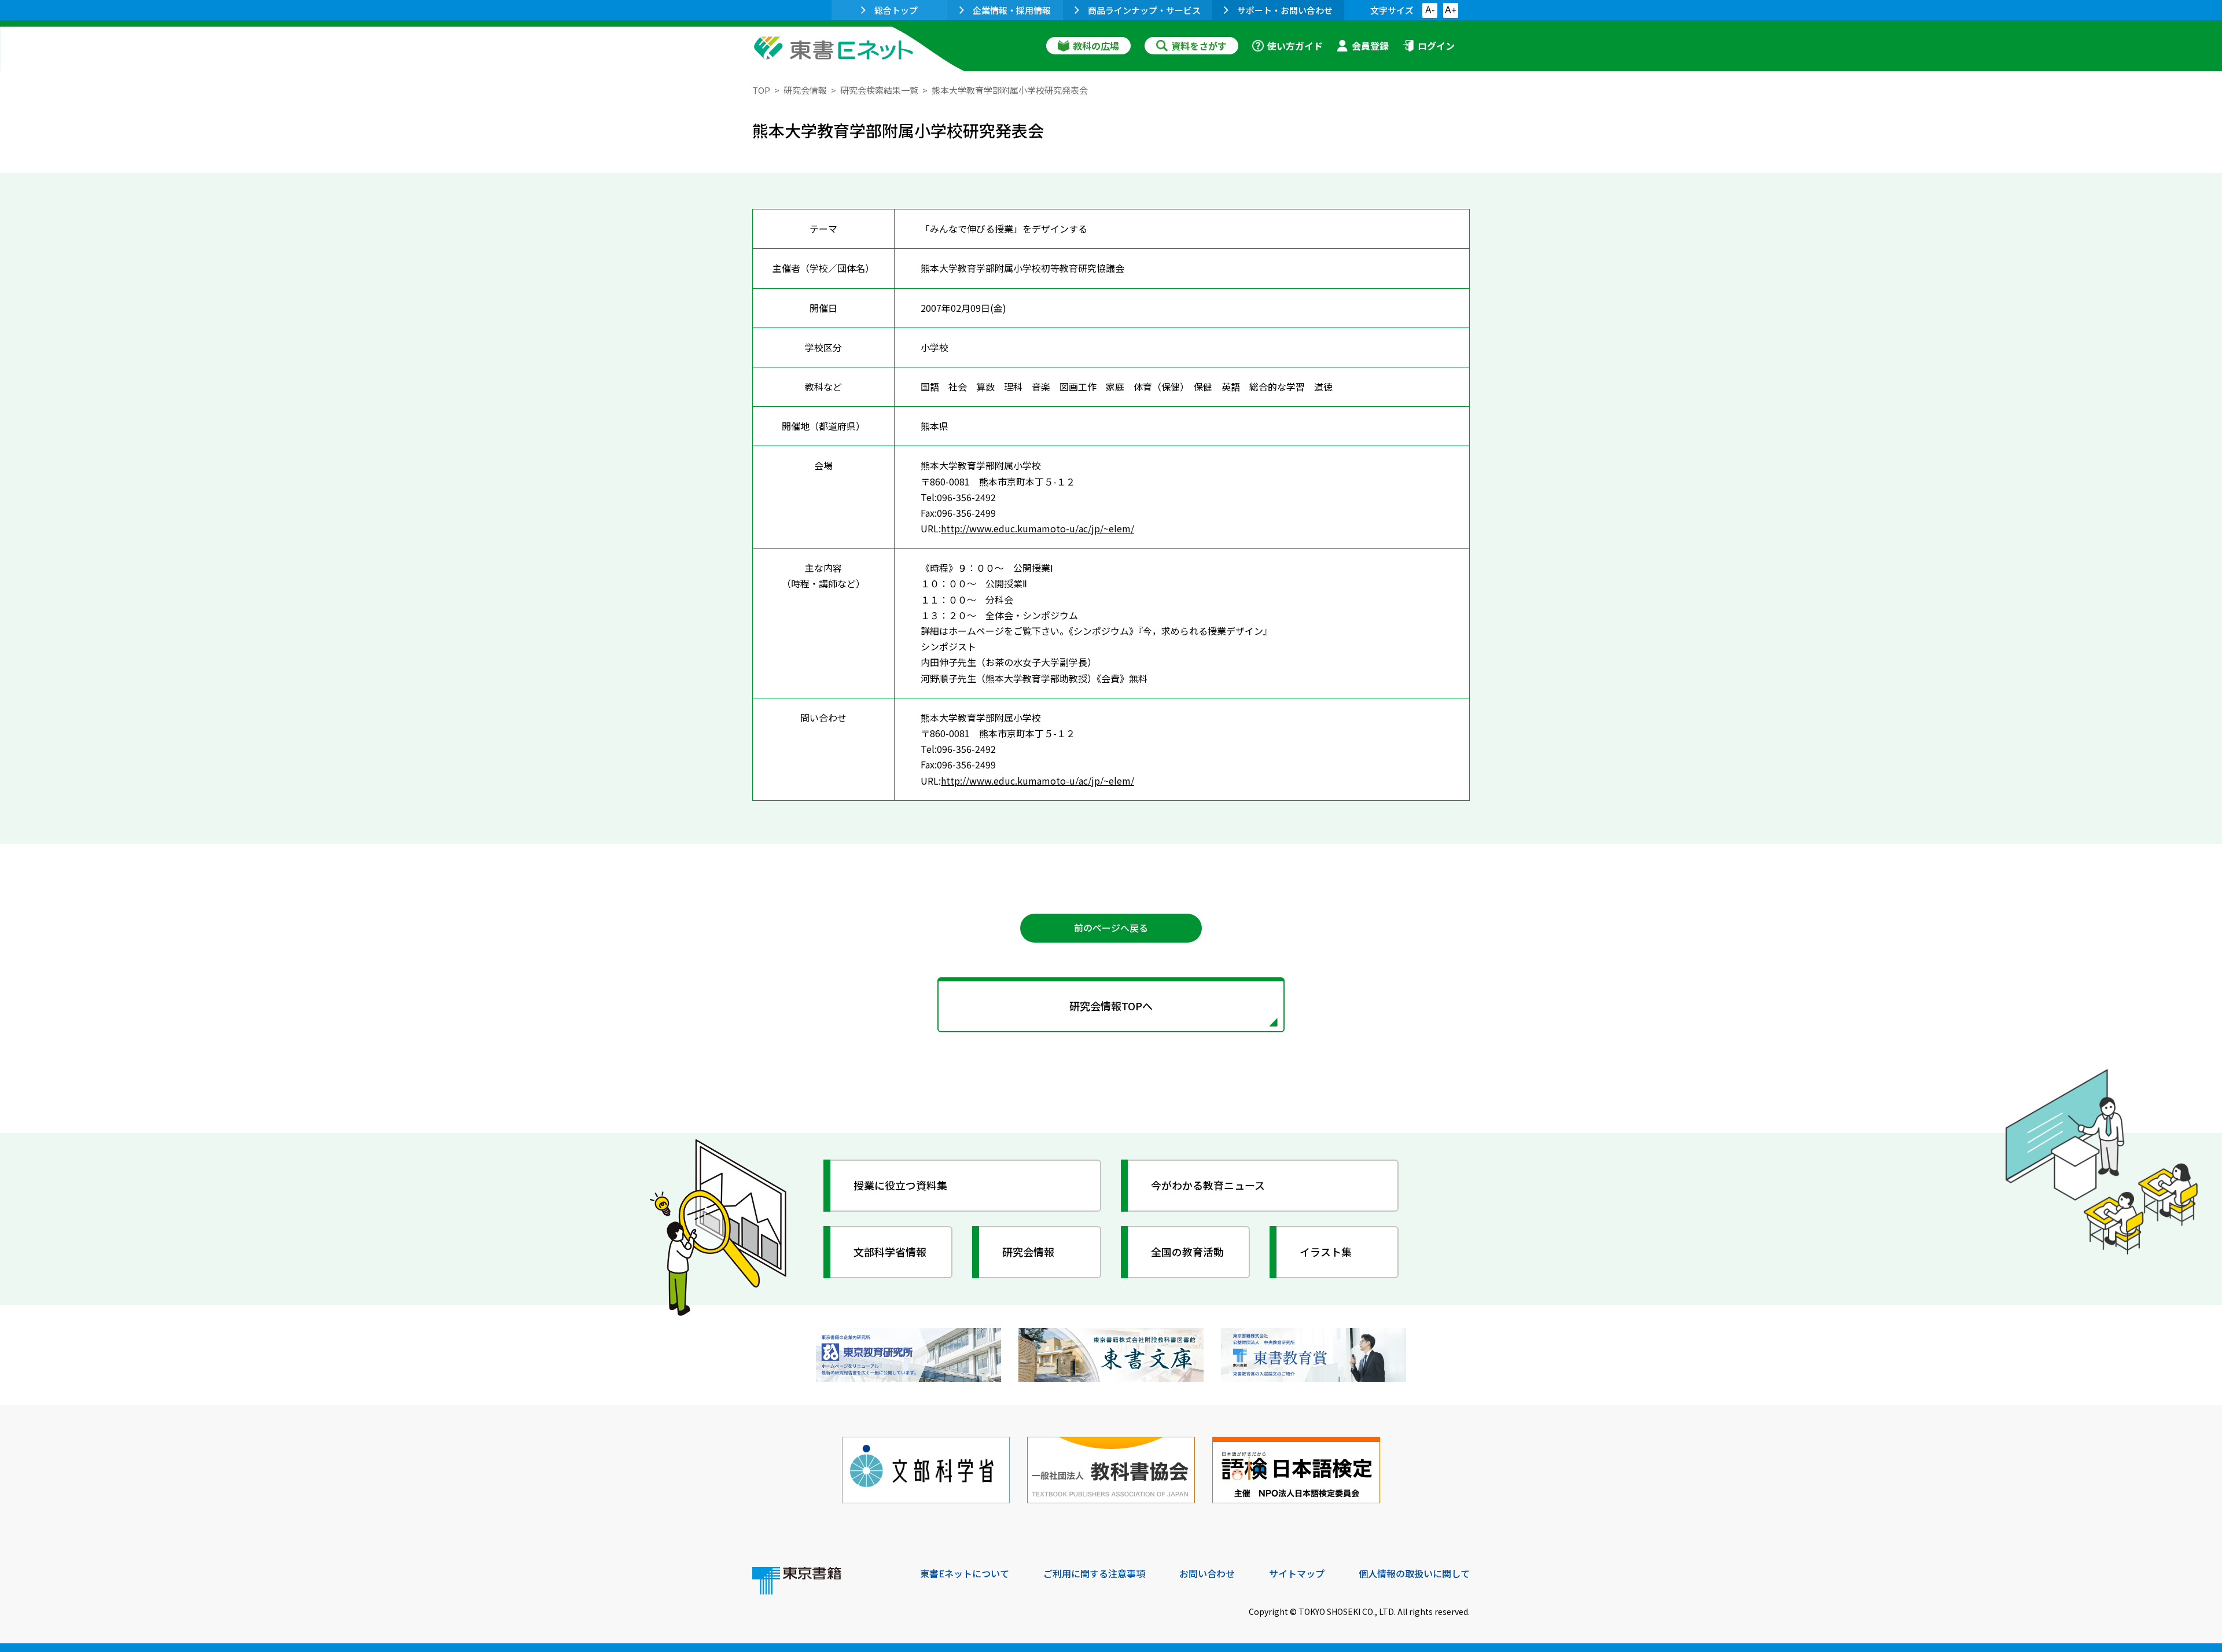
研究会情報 (805, 90)
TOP (761, 90)
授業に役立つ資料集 (900, 1185)
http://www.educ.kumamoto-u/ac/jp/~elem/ (1038, 528)
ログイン (1436, 46)
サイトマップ (1297, 1573)
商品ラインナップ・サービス (1144, 10)
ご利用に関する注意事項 (1094, 1573)
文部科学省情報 (890, 1252)
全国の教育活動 (1187, 1252)
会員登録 (1370, 46)
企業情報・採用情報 (1012, 10)
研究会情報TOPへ (1111, 1006)
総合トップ (896, 10)
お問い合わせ (1207, 1573)
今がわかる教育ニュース (1208, 1185)
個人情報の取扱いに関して (1414, 1573)
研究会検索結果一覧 (879, 90)
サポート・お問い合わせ (1285, 10)
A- (1430, 10)
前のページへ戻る (1111, 928)
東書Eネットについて (965, 1573)
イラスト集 (1326, 1252)
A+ (1451, 10)
